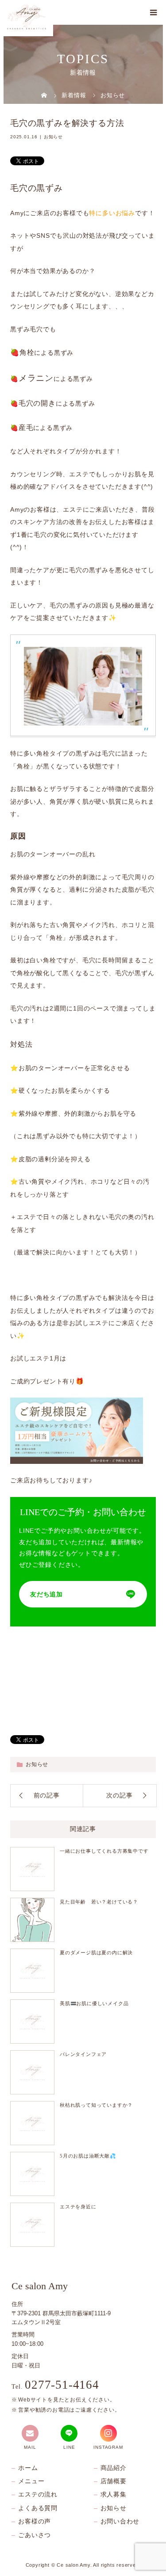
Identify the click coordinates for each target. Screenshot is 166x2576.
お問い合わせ (120, 2521)
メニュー (31, 2481)
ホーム (28, 2468)
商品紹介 (114, 2468)
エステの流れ (38, 2494)
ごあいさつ (35, 2535)
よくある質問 (38, 2508)
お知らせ (53, 137)
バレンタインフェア (83, 2054)
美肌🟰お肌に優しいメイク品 (94, 2003)
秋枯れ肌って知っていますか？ (96, 2105)
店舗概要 (114, 2481)
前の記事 (47, 1795)
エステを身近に (78, 2207)
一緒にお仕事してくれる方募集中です (104, 1851)
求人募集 (114, 2494)
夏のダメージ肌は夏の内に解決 (96, 1953)
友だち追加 (46, 1594)
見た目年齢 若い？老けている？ (99, 1902)
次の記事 (119, 1795)
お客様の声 (35, 2521)
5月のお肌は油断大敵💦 (88, 2156)
